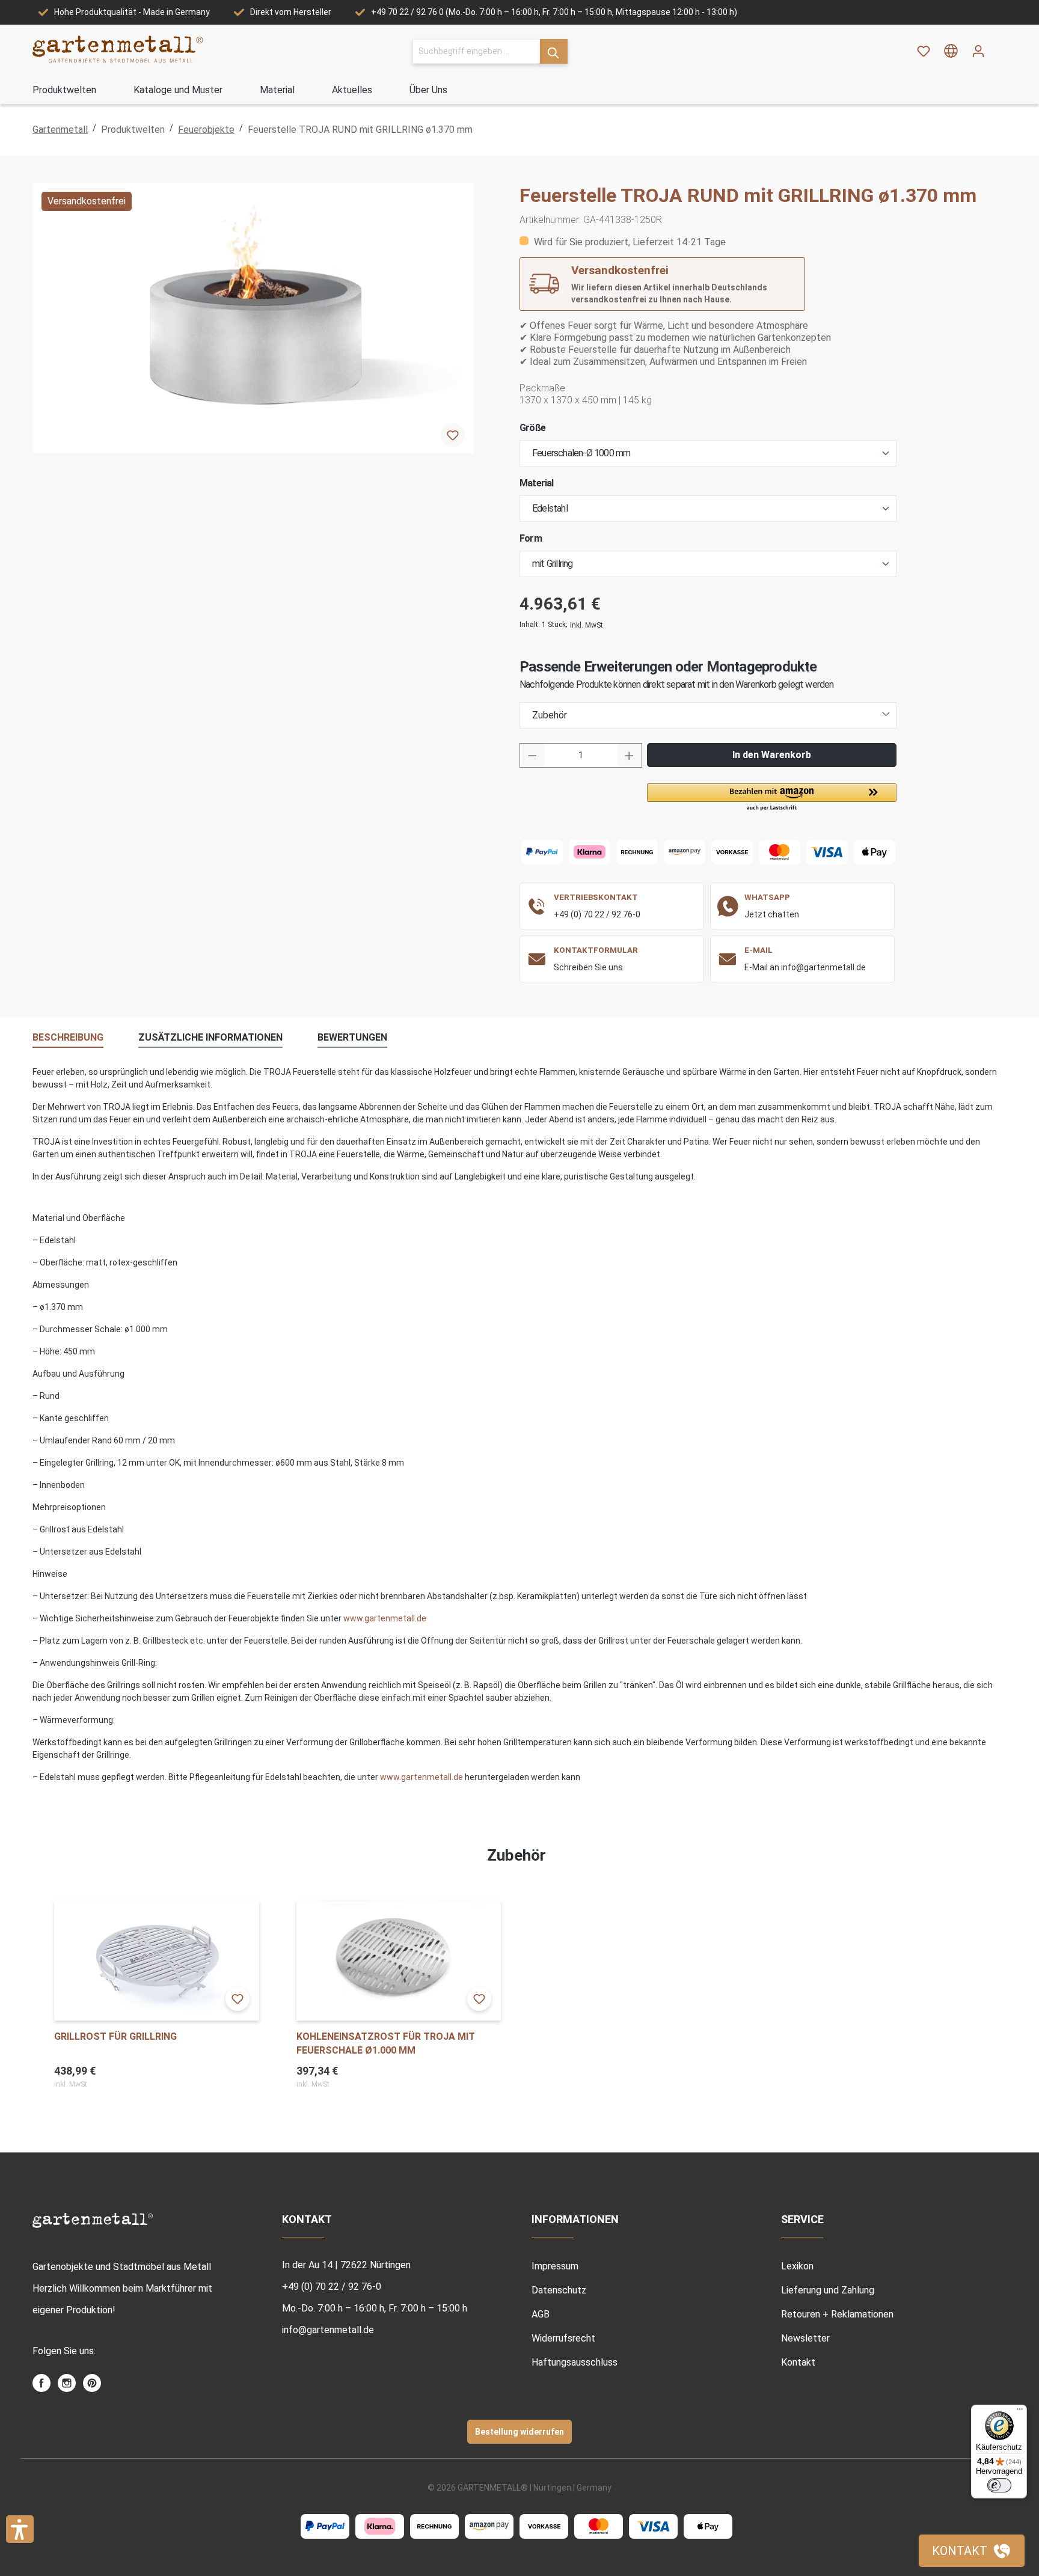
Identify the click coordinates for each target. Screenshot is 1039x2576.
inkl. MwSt (587, 625)
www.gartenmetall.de (385, 1618)
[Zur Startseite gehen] (118, 49)
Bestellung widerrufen (519, 2432)
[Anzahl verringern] (532, 755)
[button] (772, 798)
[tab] (68, 1038)
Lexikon (797, 2266)
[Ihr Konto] (978, 51)
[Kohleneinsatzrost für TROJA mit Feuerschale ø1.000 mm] (399, 1960)
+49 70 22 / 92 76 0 (407, 12)
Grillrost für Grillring (115, 2036)
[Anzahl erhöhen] (630, 755)
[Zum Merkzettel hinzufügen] (453, 435)
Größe (532, 428)
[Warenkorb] (999, 47)
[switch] (999, 2485)
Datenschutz (559, 2290)
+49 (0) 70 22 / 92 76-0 (597, 914)
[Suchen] (554, 51)
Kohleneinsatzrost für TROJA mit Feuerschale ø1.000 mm (386, 2043)
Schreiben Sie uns (588, 967)
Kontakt (798, 2362)
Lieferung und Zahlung (828, 2290)
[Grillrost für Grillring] (157, 1960)
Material (537, 483)
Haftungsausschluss (575, 2362)
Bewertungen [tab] (352, 1037)
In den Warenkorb (772, 755)
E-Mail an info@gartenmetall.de (805, 967)
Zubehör (550, 715)
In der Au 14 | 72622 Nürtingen (346, 2265)
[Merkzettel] (924, 51)
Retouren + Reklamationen (837, 2314)
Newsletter (805, 2338)
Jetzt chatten (772, 914)
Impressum (555, 2266)
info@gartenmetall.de (328, 2330)
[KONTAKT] (972, 2551)
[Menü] (1020, 2412)
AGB (541, 2314)
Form (531, 538)
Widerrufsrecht (563, 2338)
